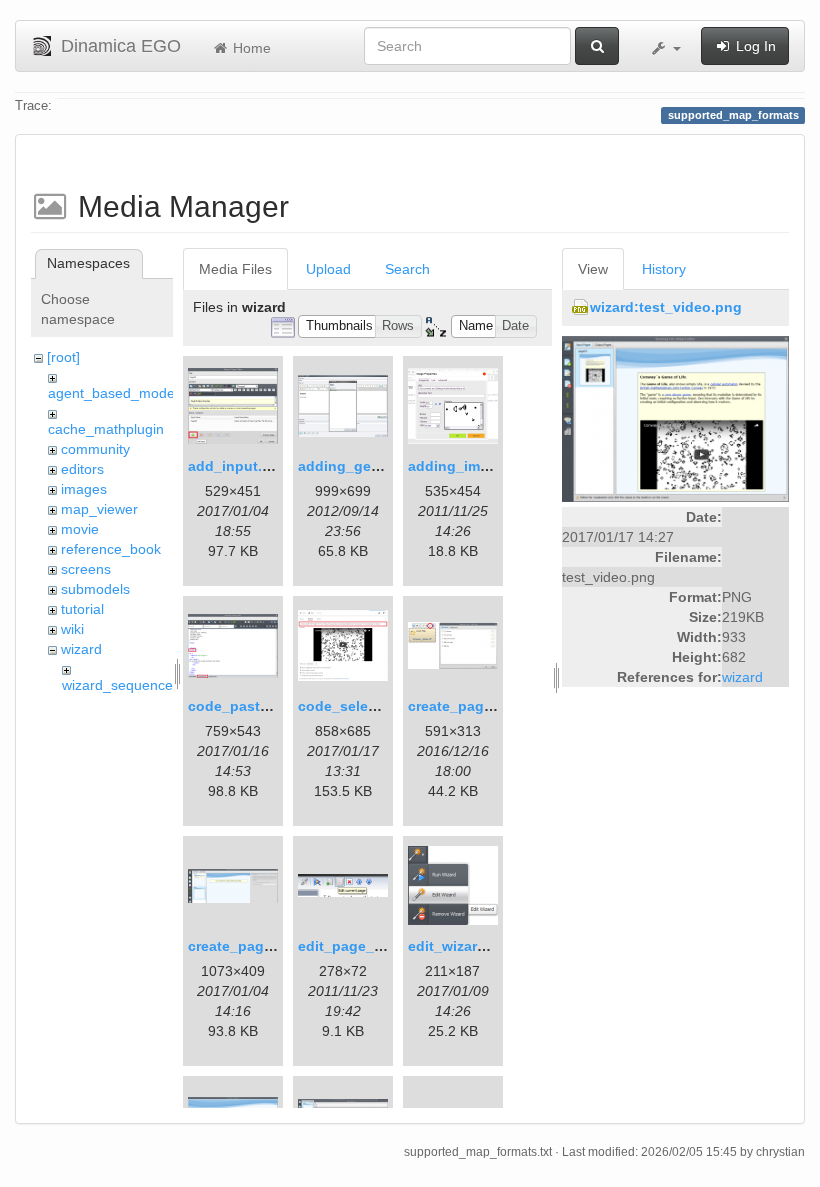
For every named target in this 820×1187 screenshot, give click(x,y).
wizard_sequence (117, 685)
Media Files (235, 269)
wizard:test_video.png (666, 307)
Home (250, 48)
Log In (754, 46)
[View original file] (675, 418)
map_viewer (99, 509)
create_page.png (465, 706)
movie (80, 529)
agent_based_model (113, 393)
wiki (72, 629)
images (84, 489)
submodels (95, 589)
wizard (81, 649)
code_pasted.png (248, 706)
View (593, 269)
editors (82, 469)
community (95, 449)
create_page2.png (249, 946)
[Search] (597, 46)
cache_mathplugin (106, 429)
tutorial (82, 609)
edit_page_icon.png (366, 946)
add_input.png (238, 466)
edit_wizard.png (462, 946)
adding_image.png (472, 466)
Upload (328, 269)
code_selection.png (366, 706)
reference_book (111, 549)
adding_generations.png (382, 466)
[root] (63, 357)
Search (407, 269)
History (664, 269)
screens (86, 569)
